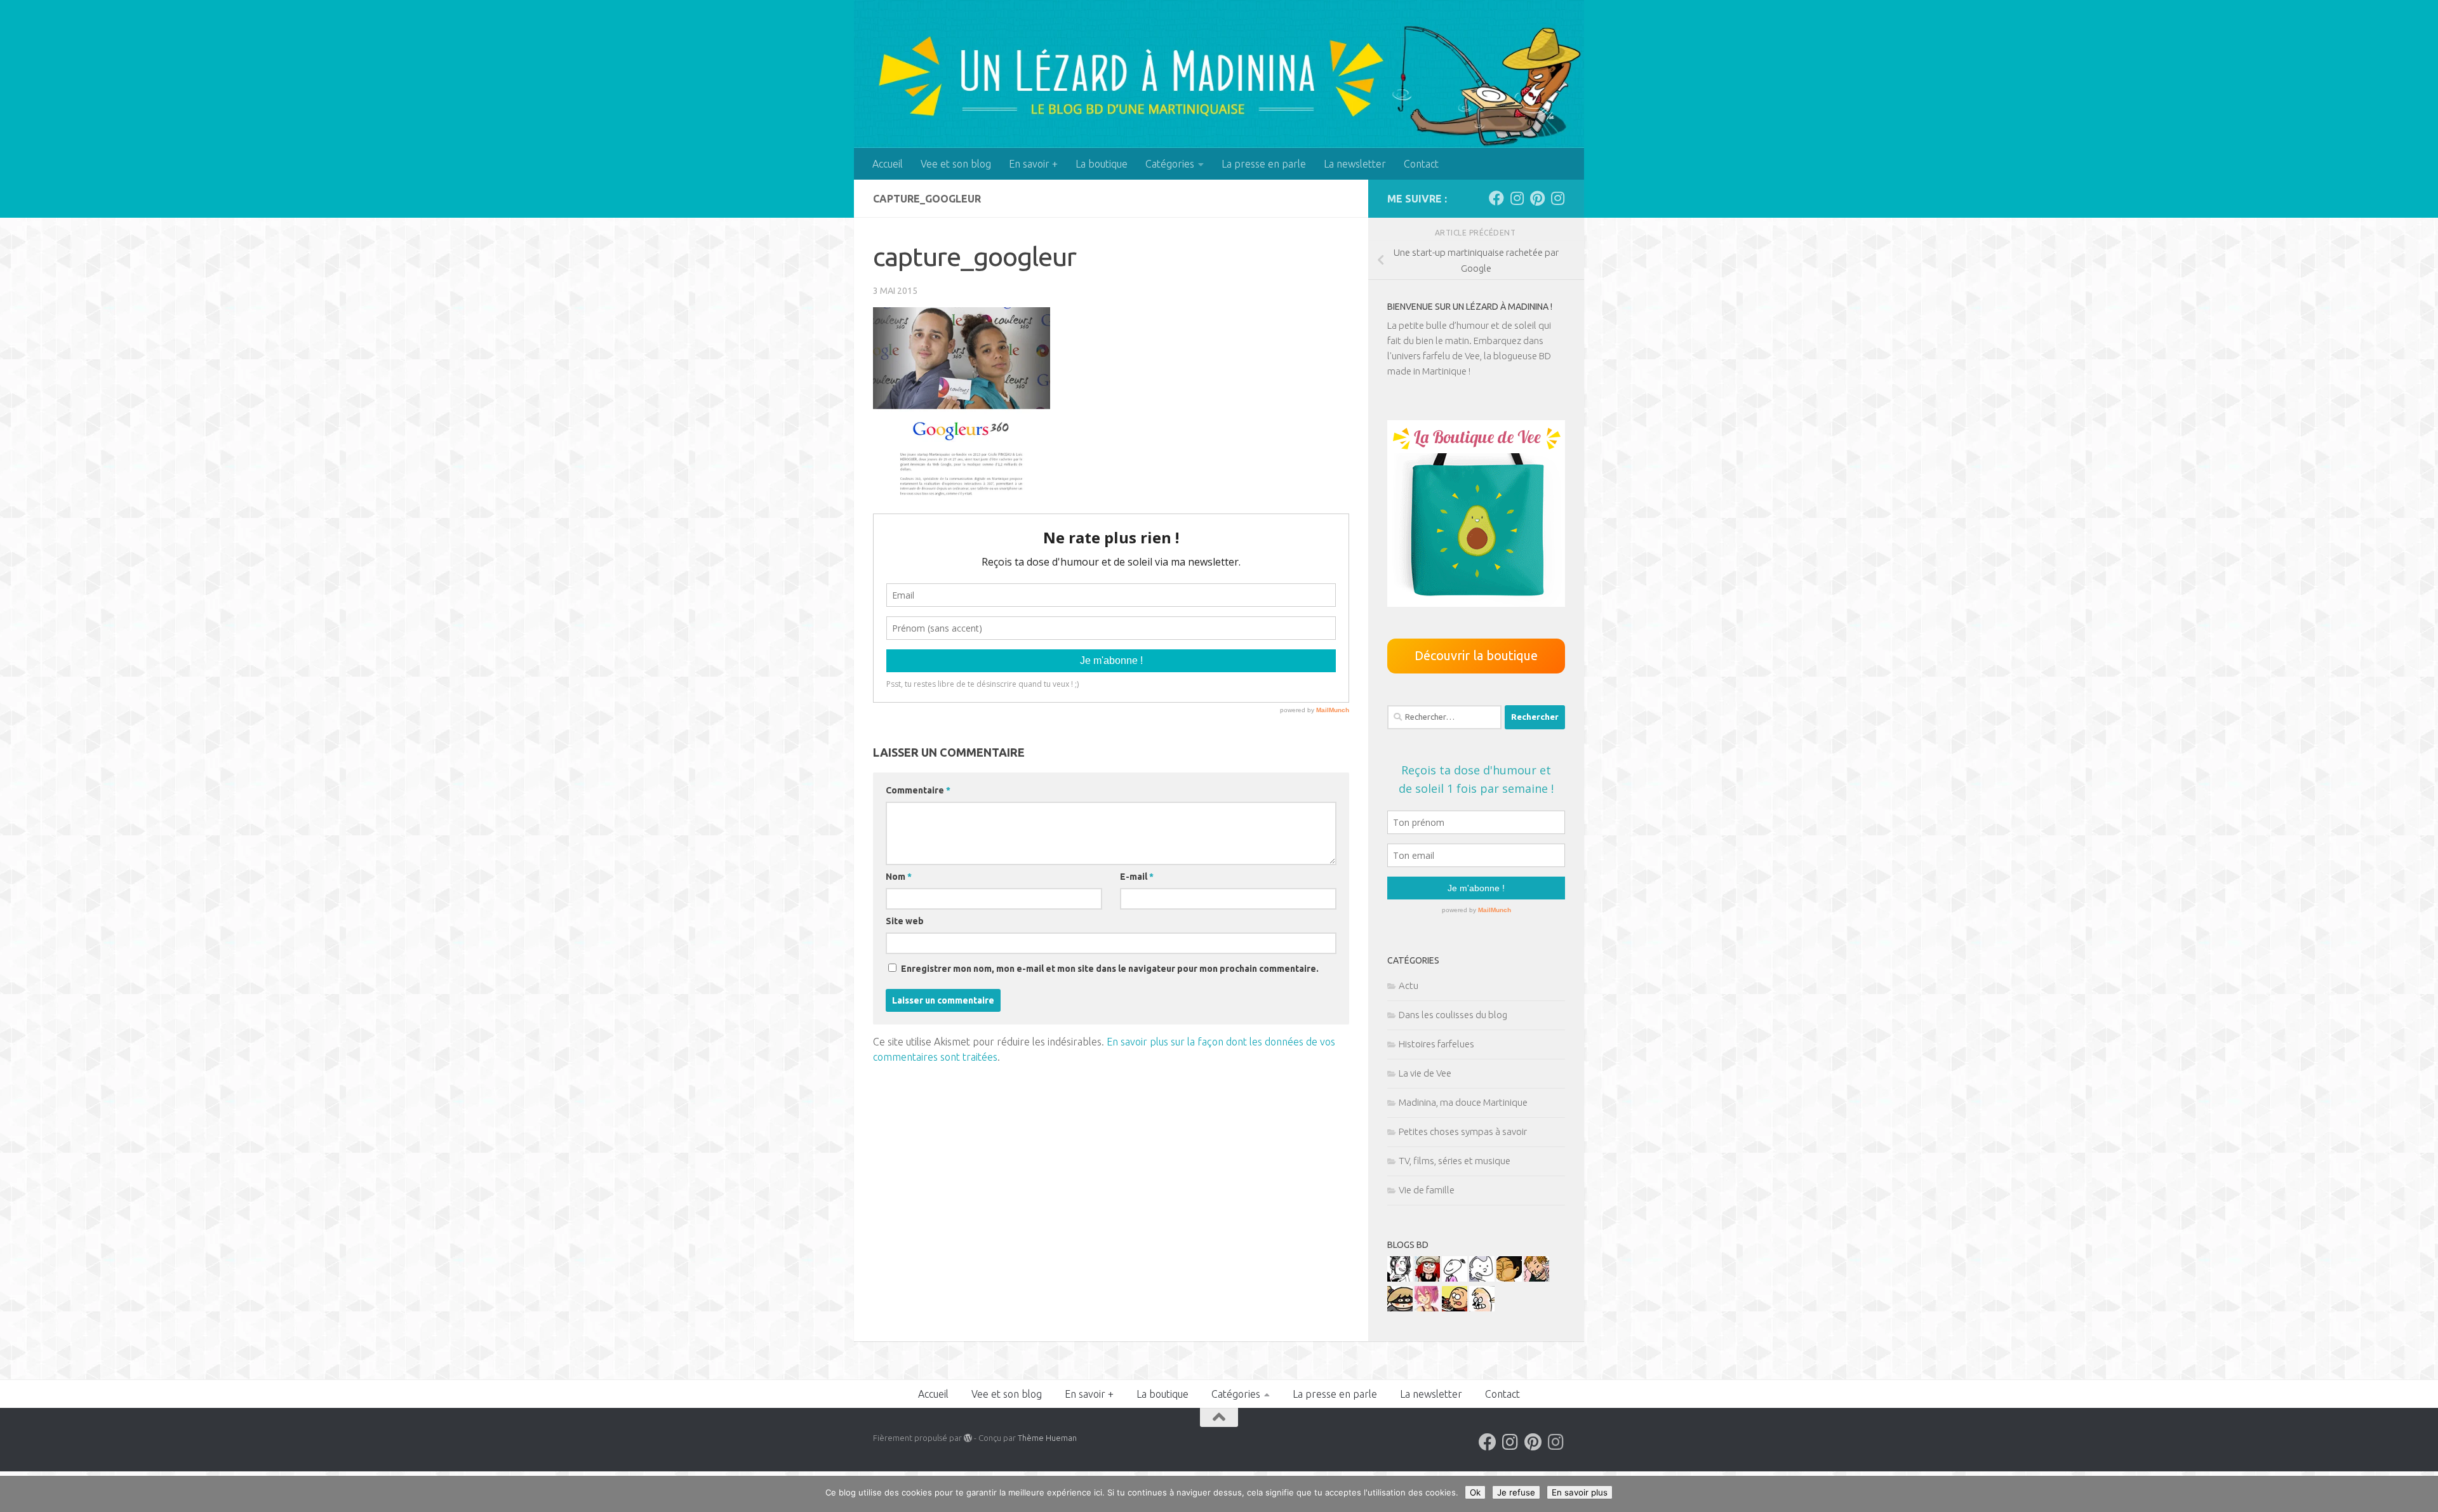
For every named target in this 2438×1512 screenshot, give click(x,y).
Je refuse (1516, 1492)
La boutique (1102, 164)
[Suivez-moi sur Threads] (1557, 198)
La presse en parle (1264, 164)
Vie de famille (1427, 1190)
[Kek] (1482, 1278)
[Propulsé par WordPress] (968, 1438)
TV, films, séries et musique (1455, 1161)
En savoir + (1033, 164)
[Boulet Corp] (1536, 1278)
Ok (1475, 1492)
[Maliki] (1427, 1308)
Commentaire (918, 790)
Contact (1421, 164)
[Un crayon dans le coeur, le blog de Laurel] (1427, 1278)
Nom (899, 877)
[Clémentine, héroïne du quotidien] (1400, 1308)
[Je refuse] (2422, 1494)
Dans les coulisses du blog (1453, 1015)
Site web (905, 921)
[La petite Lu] (1455, 1278)
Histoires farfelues (1436, 1044)
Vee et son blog (956, 164)
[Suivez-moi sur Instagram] (1517, 198)
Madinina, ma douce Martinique (1463, 1102)
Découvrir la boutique (1476, 655)
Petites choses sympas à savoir (1463, 1131)
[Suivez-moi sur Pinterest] (1537, 198)
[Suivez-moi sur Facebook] (1496, 198)
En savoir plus (1580, 1492)
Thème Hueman (1047, 1438)
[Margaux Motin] (1400, 1278)
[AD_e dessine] (1509, 1278)
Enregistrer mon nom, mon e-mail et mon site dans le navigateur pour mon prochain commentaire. (1110, 969)
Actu (1409, 985)
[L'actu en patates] (1455, 1308)
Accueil (888, 164)
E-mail (1137, 877)
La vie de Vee (1425, 1073)
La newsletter (1355, 164)
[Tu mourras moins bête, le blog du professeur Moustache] (1482, 1308)
